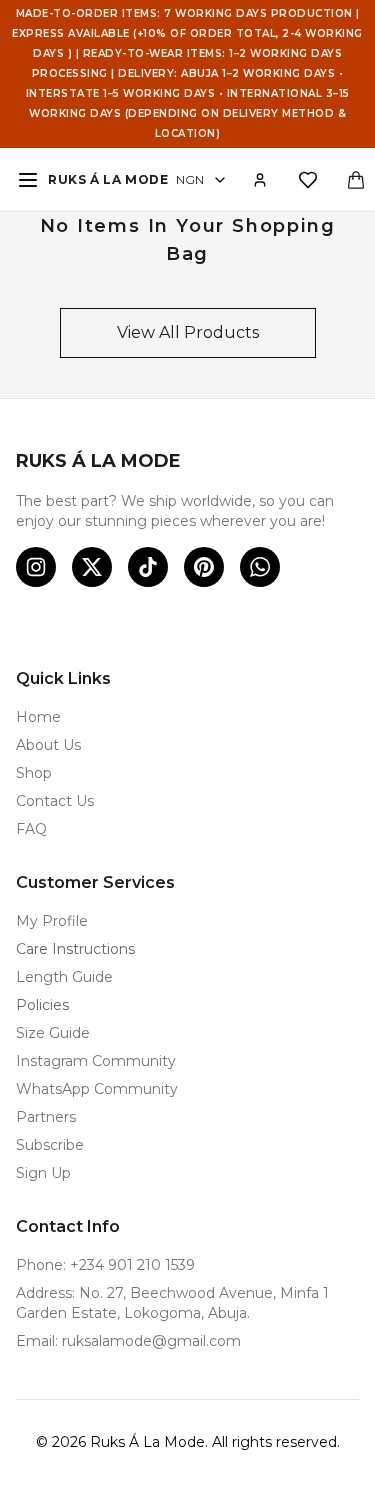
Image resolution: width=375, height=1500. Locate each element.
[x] (92, 567)
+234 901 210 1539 (132, 1265)
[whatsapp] (260, 567)
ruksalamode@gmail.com (151, 1341)
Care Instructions (75, 949)
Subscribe (50, 1145)
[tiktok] (148, 567)
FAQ (31, 829)
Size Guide (53, 1033)
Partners (46, 1117)
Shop (34, 773)
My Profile (52, 921)
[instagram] (36, 567)
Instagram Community (96, 1061)
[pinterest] (204, 567)
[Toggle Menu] (28, 180)
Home (38, 717)
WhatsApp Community (97, 1089)
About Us (48, 745)
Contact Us (55, 801)
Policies (42, 1005)
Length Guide (64, 977)
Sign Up (43, 1173)
